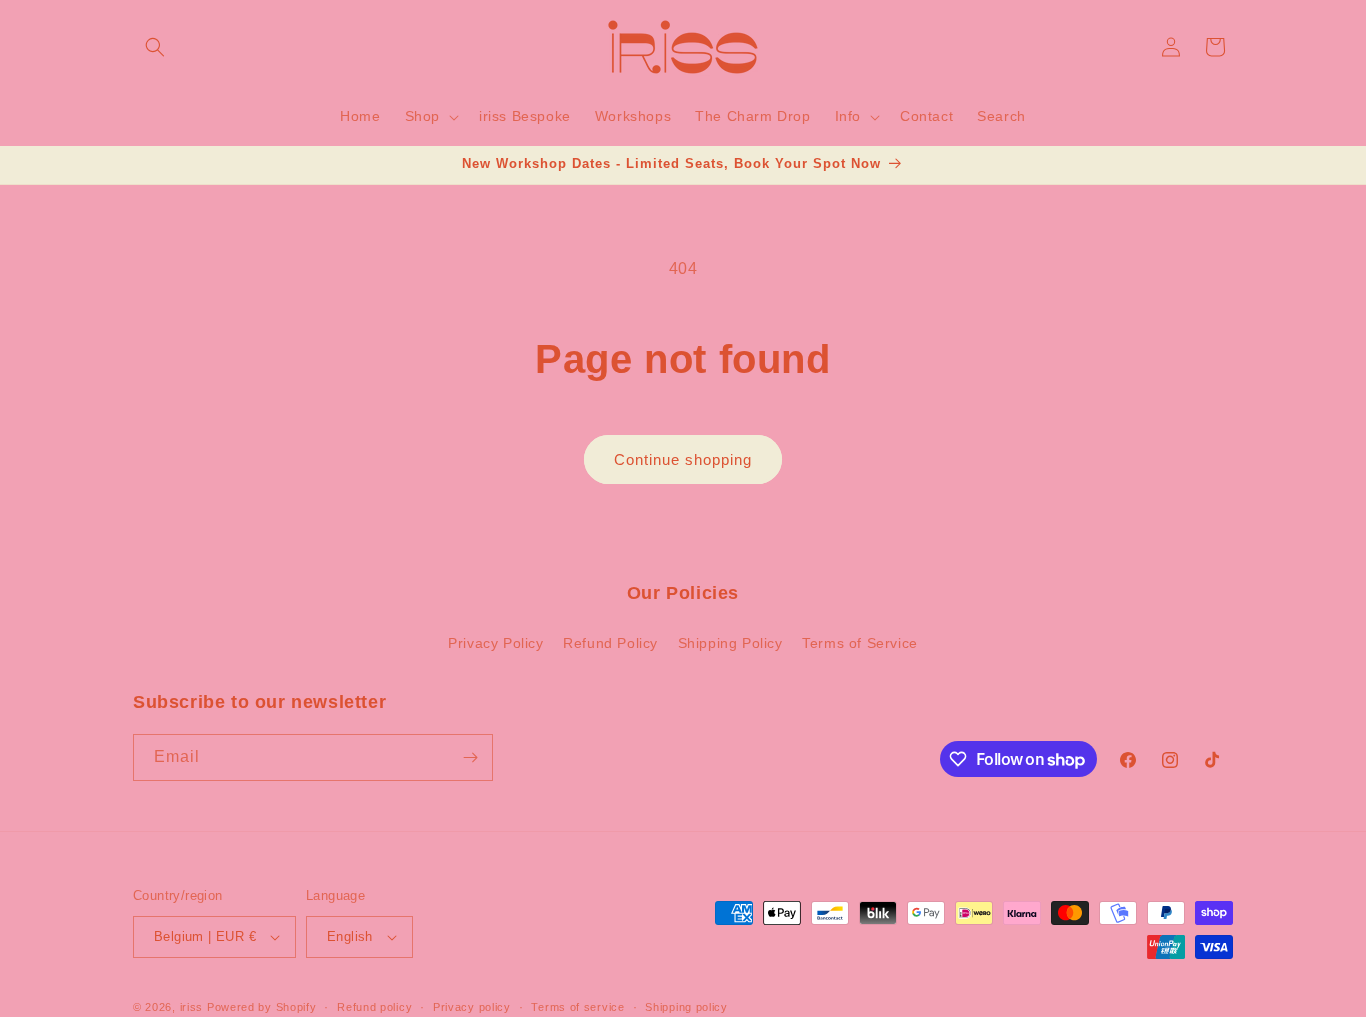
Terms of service (577, 1007)
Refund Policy (610, 643)
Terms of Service (860, 643)
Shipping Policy (730, 643)
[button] (155, 47)
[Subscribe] (470, 757)
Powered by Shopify (262, 1007)
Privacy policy (472, 1007)
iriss (192, 1007)
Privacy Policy (495, 643)
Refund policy (374, 1007)
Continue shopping (683, 459)
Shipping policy (686, 1007)
